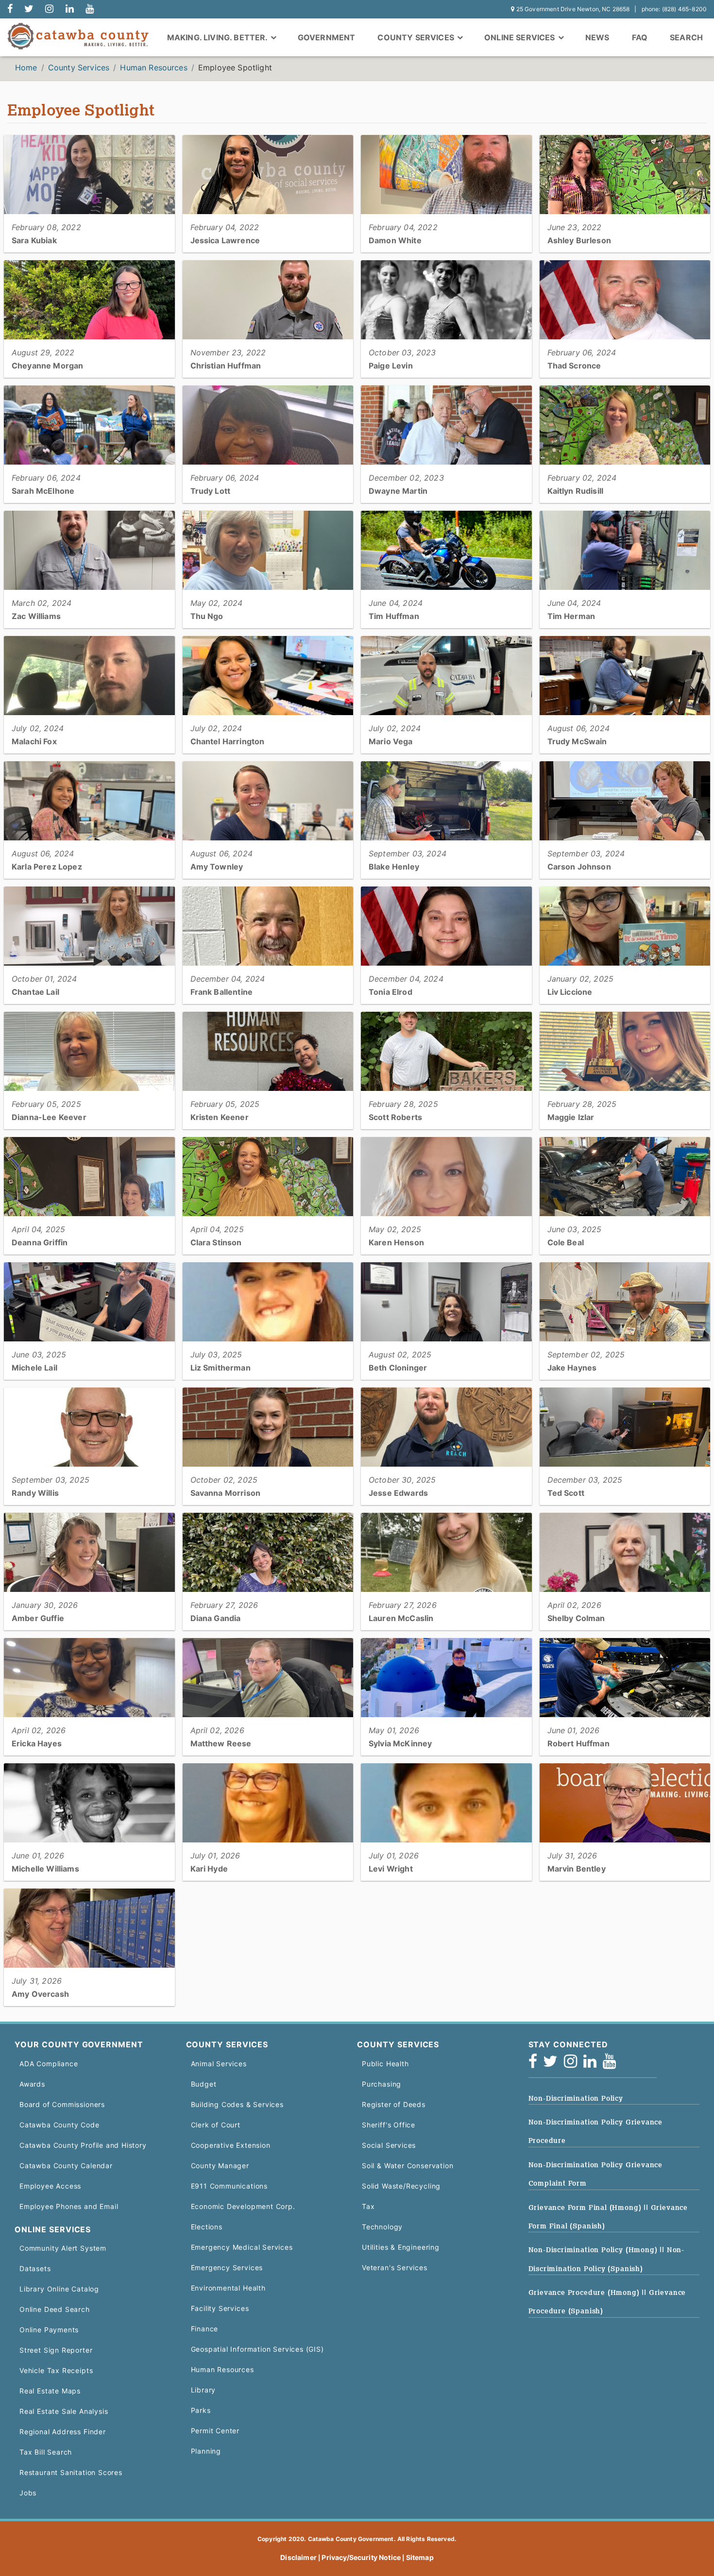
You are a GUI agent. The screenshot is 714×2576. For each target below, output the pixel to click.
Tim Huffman (394, 616)
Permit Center (215, 2431)
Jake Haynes (572, 1368)
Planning (206, 2451)
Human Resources (153, 67)
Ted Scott (566, 1493)
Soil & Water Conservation (408, 2166)
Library (204, 2390)
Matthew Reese (221, 1743)
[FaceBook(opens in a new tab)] (536, 2064)
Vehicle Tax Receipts (56, 2370)
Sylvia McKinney (400, 1743)
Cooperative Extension (231, 2145)
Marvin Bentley (577, 1869)
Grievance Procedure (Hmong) (585, 2292)
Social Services (389, 2145)
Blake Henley (394, 867)
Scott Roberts (395, 1117)
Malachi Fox (34, 741)
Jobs (28, 2493)
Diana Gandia (216, 1618)
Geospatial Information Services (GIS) (257, 2349)
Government (327, 37)
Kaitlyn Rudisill (576, 491)
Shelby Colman (576, 1618)
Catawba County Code (59, 2125)
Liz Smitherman (221, 1368)
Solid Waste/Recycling (401, 2186)
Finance (205, 2329)
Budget (204, 2084)
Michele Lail (34, 1368)
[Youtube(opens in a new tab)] (612, 2064)
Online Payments (49, 2330)
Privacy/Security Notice (361, 2557)
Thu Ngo (207, 616)
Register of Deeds (394, 2104)
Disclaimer (298, 2557)
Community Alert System (63, 2248)
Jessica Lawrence (225, 240)
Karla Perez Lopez (47, 867)
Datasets (35, 2268)
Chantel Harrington (228, 741)
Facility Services (220, 2308)
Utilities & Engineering (401, 2247)
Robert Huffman (578, 1743)
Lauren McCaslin (401, 1618)
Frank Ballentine (222, 992)
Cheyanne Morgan (47, 366)
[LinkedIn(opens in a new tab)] (593, 2064)
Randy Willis (35, 1493)
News (597, 37)
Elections (207, 2227)
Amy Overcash (40, 1994)
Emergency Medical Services (242, 2247)
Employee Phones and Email (69, 2206)
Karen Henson (396, 1242)
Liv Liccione (570, 992)
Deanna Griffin (40, 1242)
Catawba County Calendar (66, 2166)
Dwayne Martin (398, 491)
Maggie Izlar (571, 1117)
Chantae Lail (35, 992)
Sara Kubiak (34, 240)
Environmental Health (228, 2288)
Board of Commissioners (62, 2104)
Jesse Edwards (398, 1493)
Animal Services (219, 2064)
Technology (382, 2227)
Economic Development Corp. (243, 2206)
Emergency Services (227, 2267)
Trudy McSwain (577, 741)
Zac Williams (36, 616)
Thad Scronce (574, 366)
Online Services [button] (521, 37)
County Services (79, 67)
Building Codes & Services (237, 2104)
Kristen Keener (220, 1117)
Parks (201, 2410)
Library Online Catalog (59, 2289)
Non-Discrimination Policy (576, 2098)
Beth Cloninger (398, 1368)
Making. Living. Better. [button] (218, 37)
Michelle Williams (45, 1869)
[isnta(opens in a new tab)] (574, 2064)
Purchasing (382, 2084)
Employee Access (50, 2186)
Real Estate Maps (50, 2391)
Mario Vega (391, 741)
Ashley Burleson (579, 240)
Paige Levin (391, 366)
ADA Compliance (49, 2064)
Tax (368, 2206)
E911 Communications (229, 2186)
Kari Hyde (209, 1869)
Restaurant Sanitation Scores (71, 2472)
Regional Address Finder (63, 2432)
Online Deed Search (55, 2309)
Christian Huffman (226, 366)
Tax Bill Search (46, 2452)
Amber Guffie (38, 1618)
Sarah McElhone (43, 491)
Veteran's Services (395, 2267)
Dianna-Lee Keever (49, 1117)
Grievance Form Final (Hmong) (586, 2208)
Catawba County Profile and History (83, 2145)
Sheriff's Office (389, 2125)
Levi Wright (391, 1869)
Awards (32, 2084)
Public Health (385, 2064)
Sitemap (420, 2557)
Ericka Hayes (37, 1743)
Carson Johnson (579, 867)
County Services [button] (417, 37)
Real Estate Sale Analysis (64, 2411)
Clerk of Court (216, 2125)
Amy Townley (217, 867)
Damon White (395, 240)
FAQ (640, 37)
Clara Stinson (216, 1242)
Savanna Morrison (226, 1493)
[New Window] (10, 9)
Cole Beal (566, 1242)
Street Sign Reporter (56, 2350)
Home (26, 67)
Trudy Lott (211, 491)
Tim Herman (571, 616)
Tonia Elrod (391, 992)
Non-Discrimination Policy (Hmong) (594, 2250)
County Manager (220, 2166)
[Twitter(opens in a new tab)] (553, 2064)
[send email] (29, 9)
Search (686, 37)
